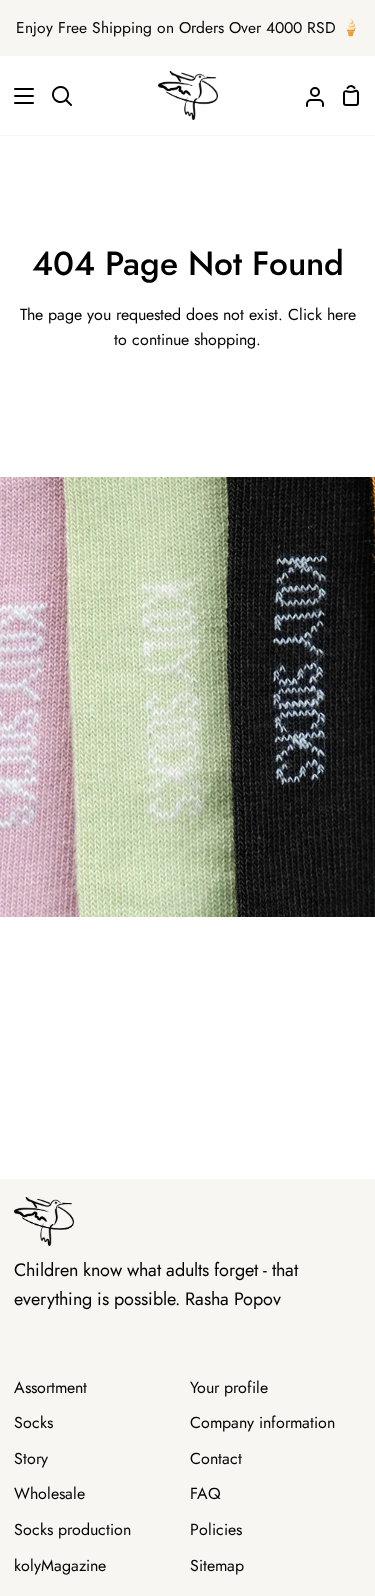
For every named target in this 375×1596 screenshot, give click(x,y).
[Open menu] (18, 96)
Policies (216, 1529)
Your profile (229, 1387)
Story (31, 1458)
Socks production (72, 1529)
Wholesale (49, 1493)
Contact (216, 1458)
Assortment (50, 1387)
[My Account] (307, 95)
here (341, 314)
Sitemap (217, 1565)
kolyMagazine (60, 1565)
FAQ (205, 1493)
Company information (262, 1422)
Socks (33, 1422)
